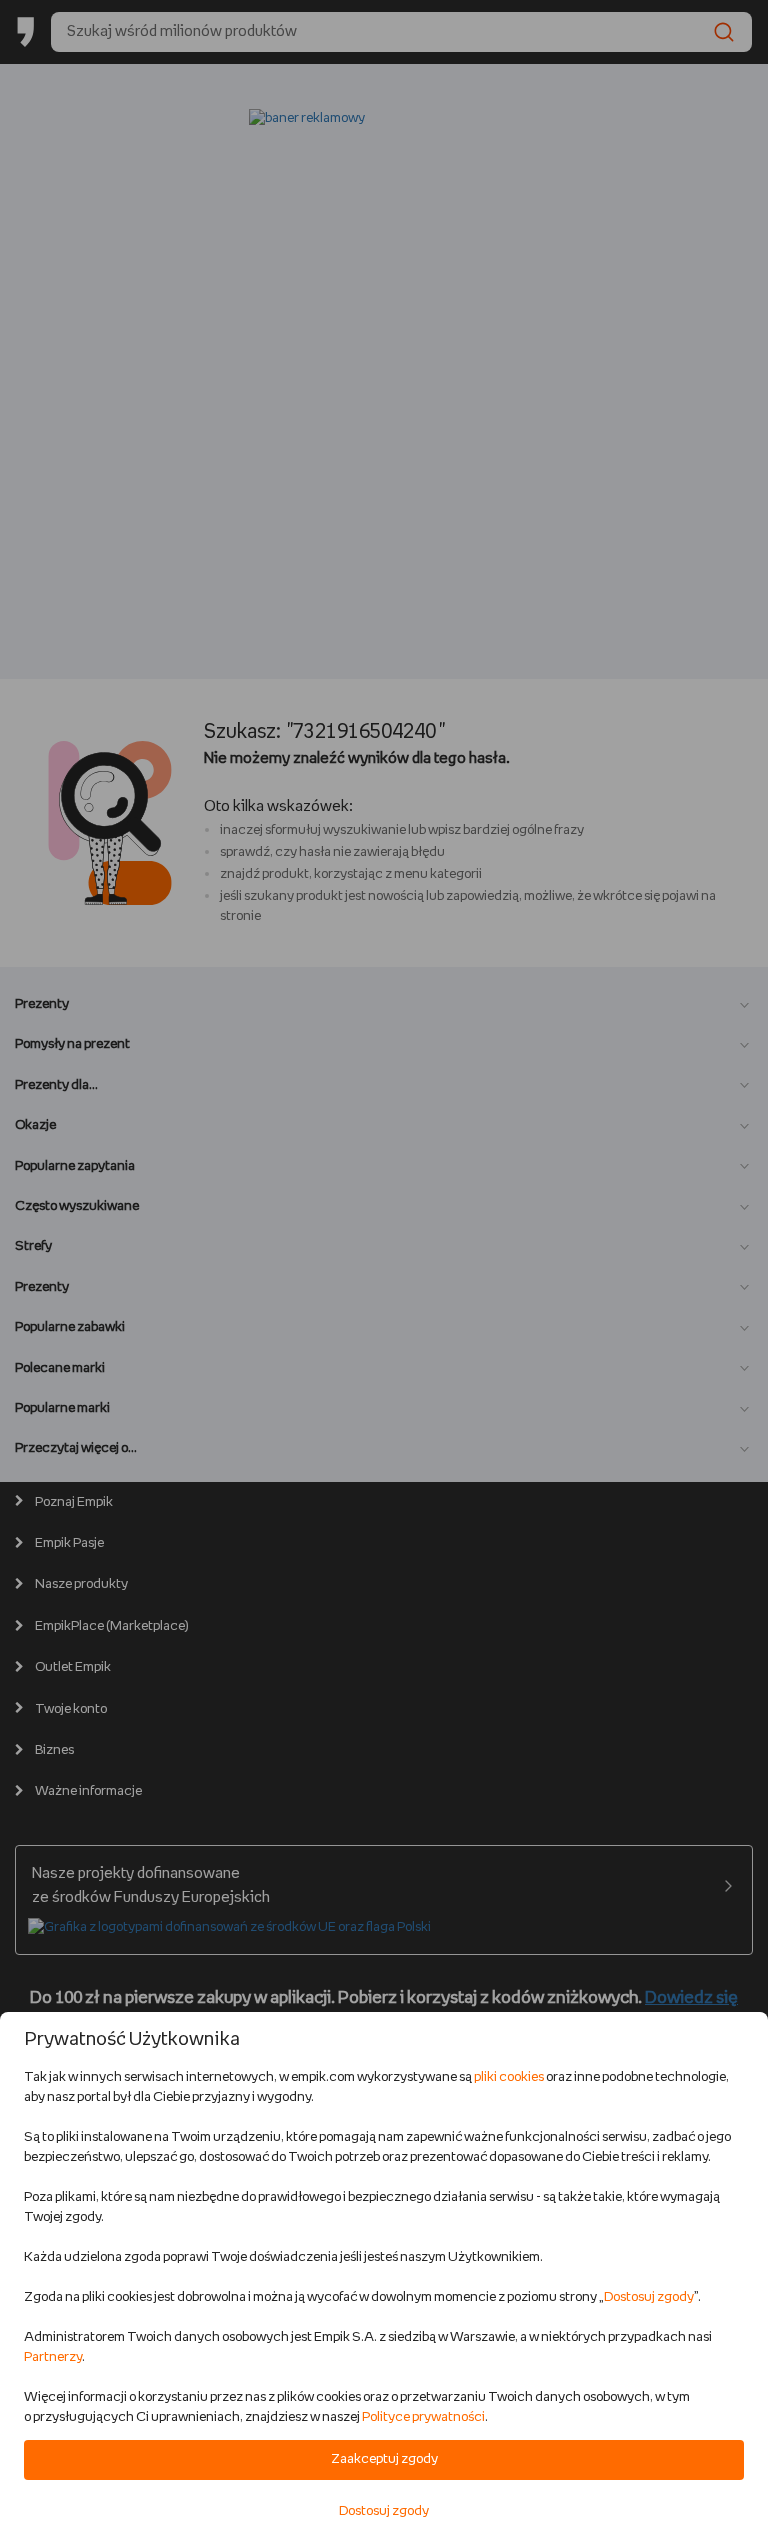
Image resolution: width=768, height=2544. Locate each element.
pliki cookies (509, 2077)
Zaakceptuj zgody (384, 2459)
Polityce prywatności (423, 2417)
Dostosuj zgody (649, 2297)
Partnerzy (53, 2357)
